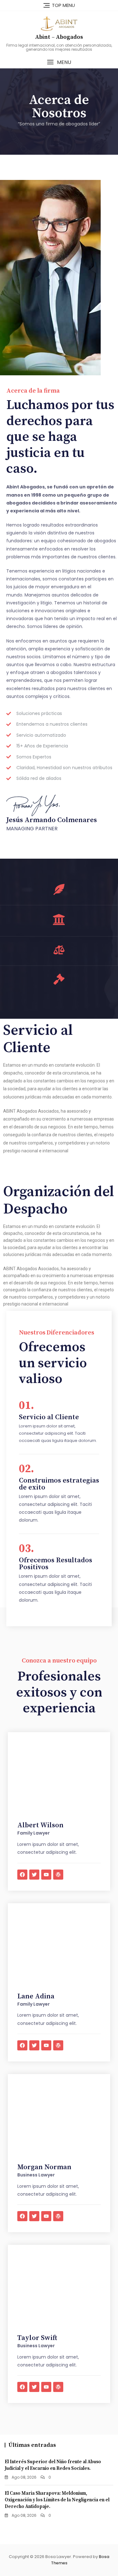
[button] (59, 62)
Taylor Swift (37, 2338)
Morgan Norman (44, 2167)
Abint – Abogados (59, 37)
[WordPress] (58, 1875)
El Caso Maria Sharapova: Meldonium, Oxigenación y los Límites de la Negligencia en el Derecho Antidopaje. (57, 2500)
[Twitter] (34, 1875)
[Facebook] (22, 1875)
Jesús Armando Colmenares (52, 820)
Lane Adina (36, 1996)
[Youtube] (46, 1875)
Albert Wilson (40, 1825)
